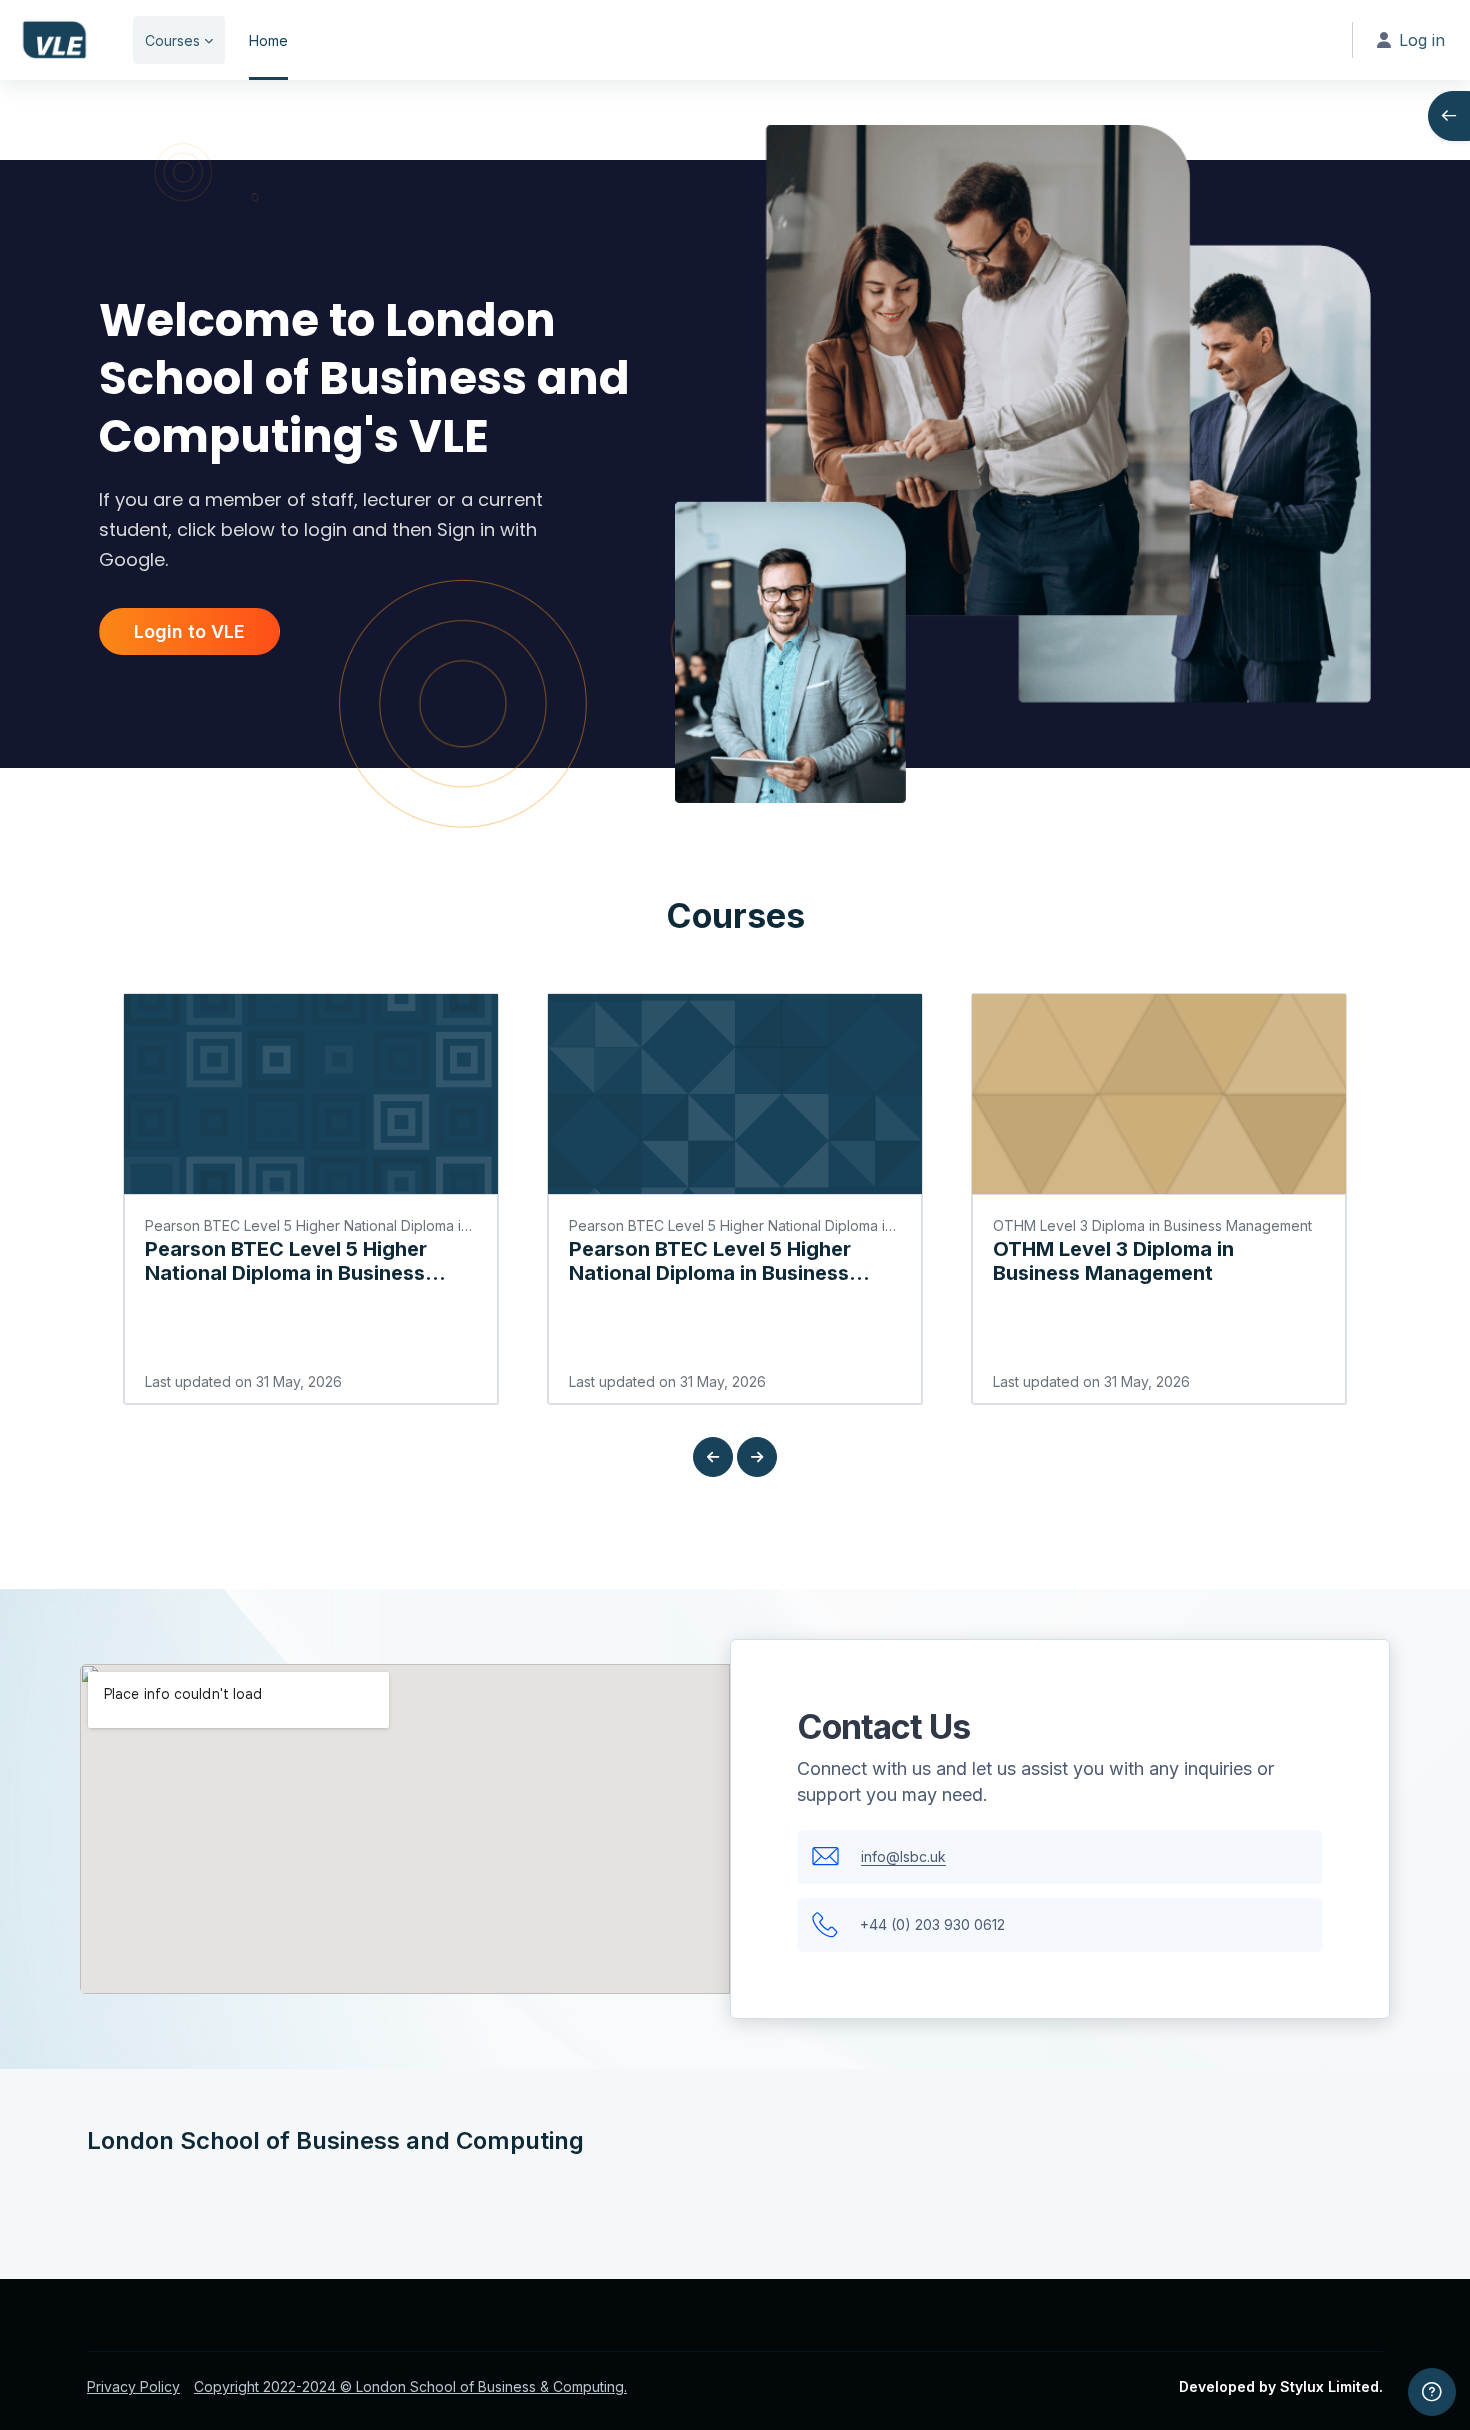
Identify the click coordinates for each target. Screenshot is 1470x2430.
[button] (713, 1457)
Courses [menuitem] (172, 40)
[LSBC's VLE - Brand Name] (54, 40)
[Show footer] (1432, 2392)
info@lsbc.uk (903, 1856)
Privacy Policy (133, 2386)
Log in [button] (1422, 40)
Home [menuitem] (268, 40)
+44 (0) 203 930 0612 (932, 1924)
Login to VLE (189, 631)
